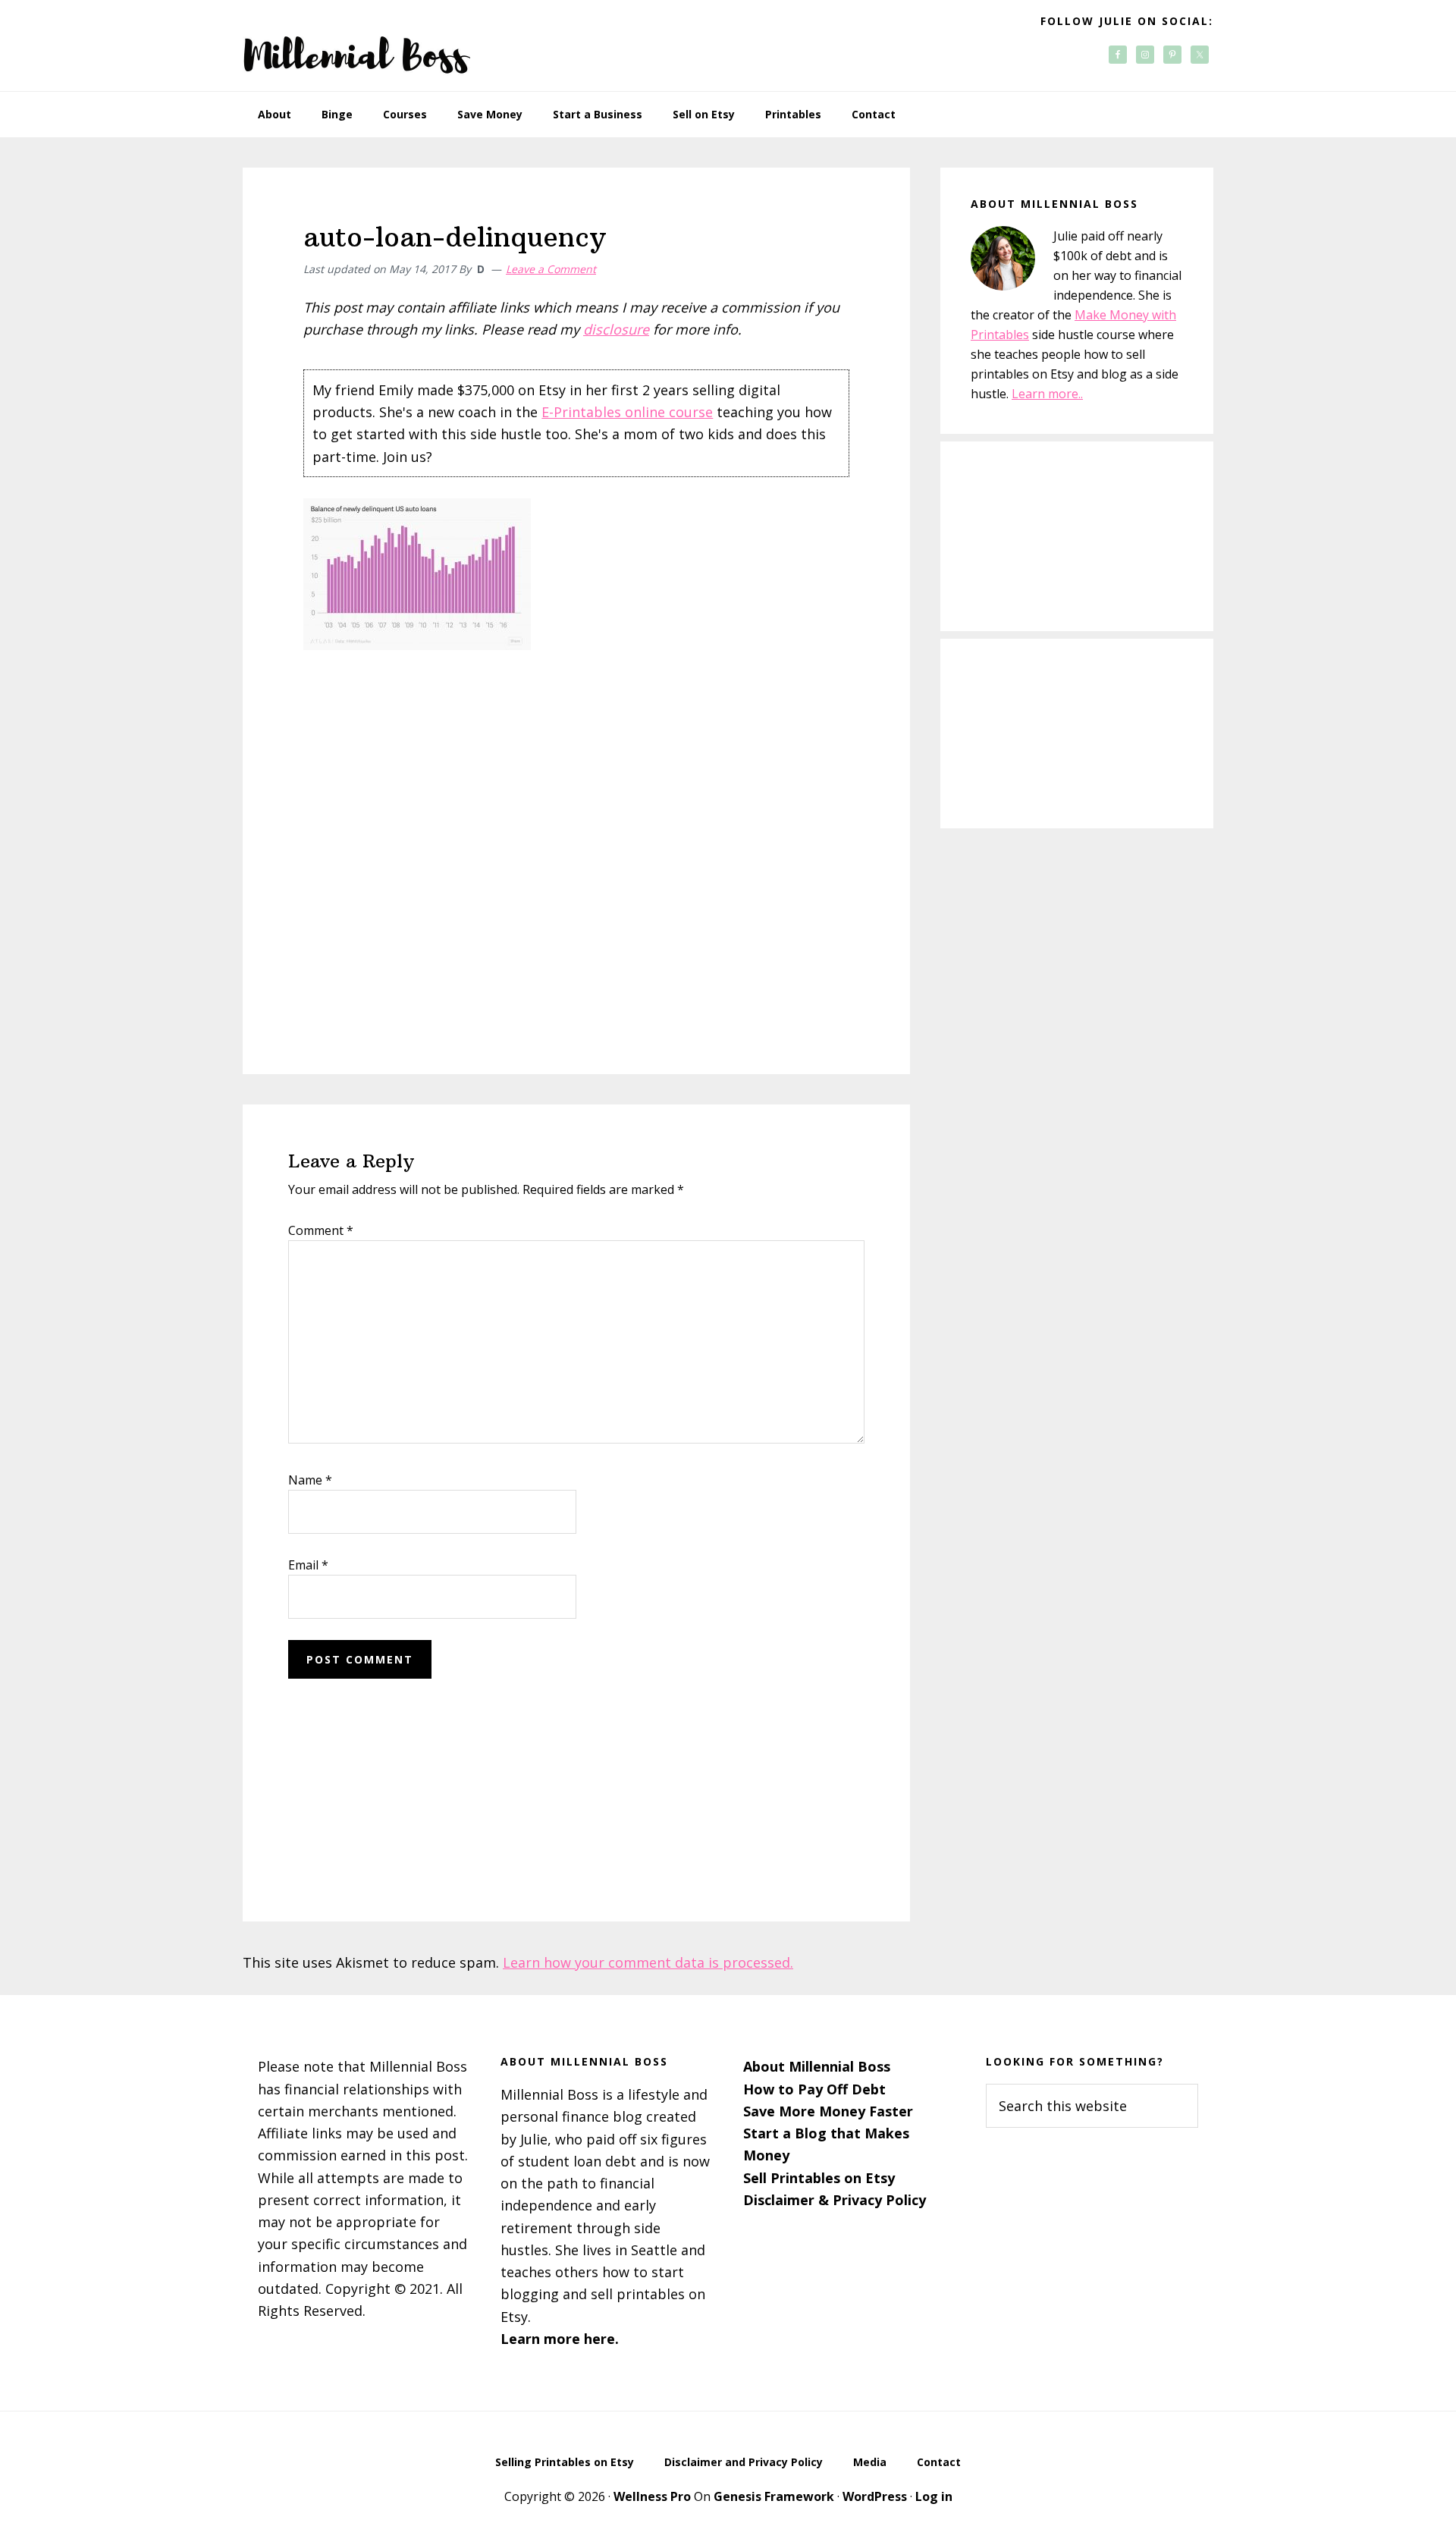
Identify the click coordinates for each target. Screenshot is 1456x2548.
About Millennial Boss (817, 2066)
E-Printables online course (627, 412)
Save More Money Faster (828, 2111)
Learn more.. (1047, 394)
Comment (321, 1230)
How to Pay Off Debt (814, 2089)
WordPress (875, 2496)
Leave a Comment (551, 269)
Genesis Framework (774, 2496)
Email (308, 1565)
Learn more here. (560, 2339)
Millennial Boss (356, 46)
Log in (934, 2496)
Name (310, 1480)
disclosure (616, 329)
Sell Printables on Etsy (819, 2178)
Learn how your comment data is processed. (648, 1962)
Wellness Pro (652, 2496)
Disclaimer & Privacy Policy (835, 2200)
